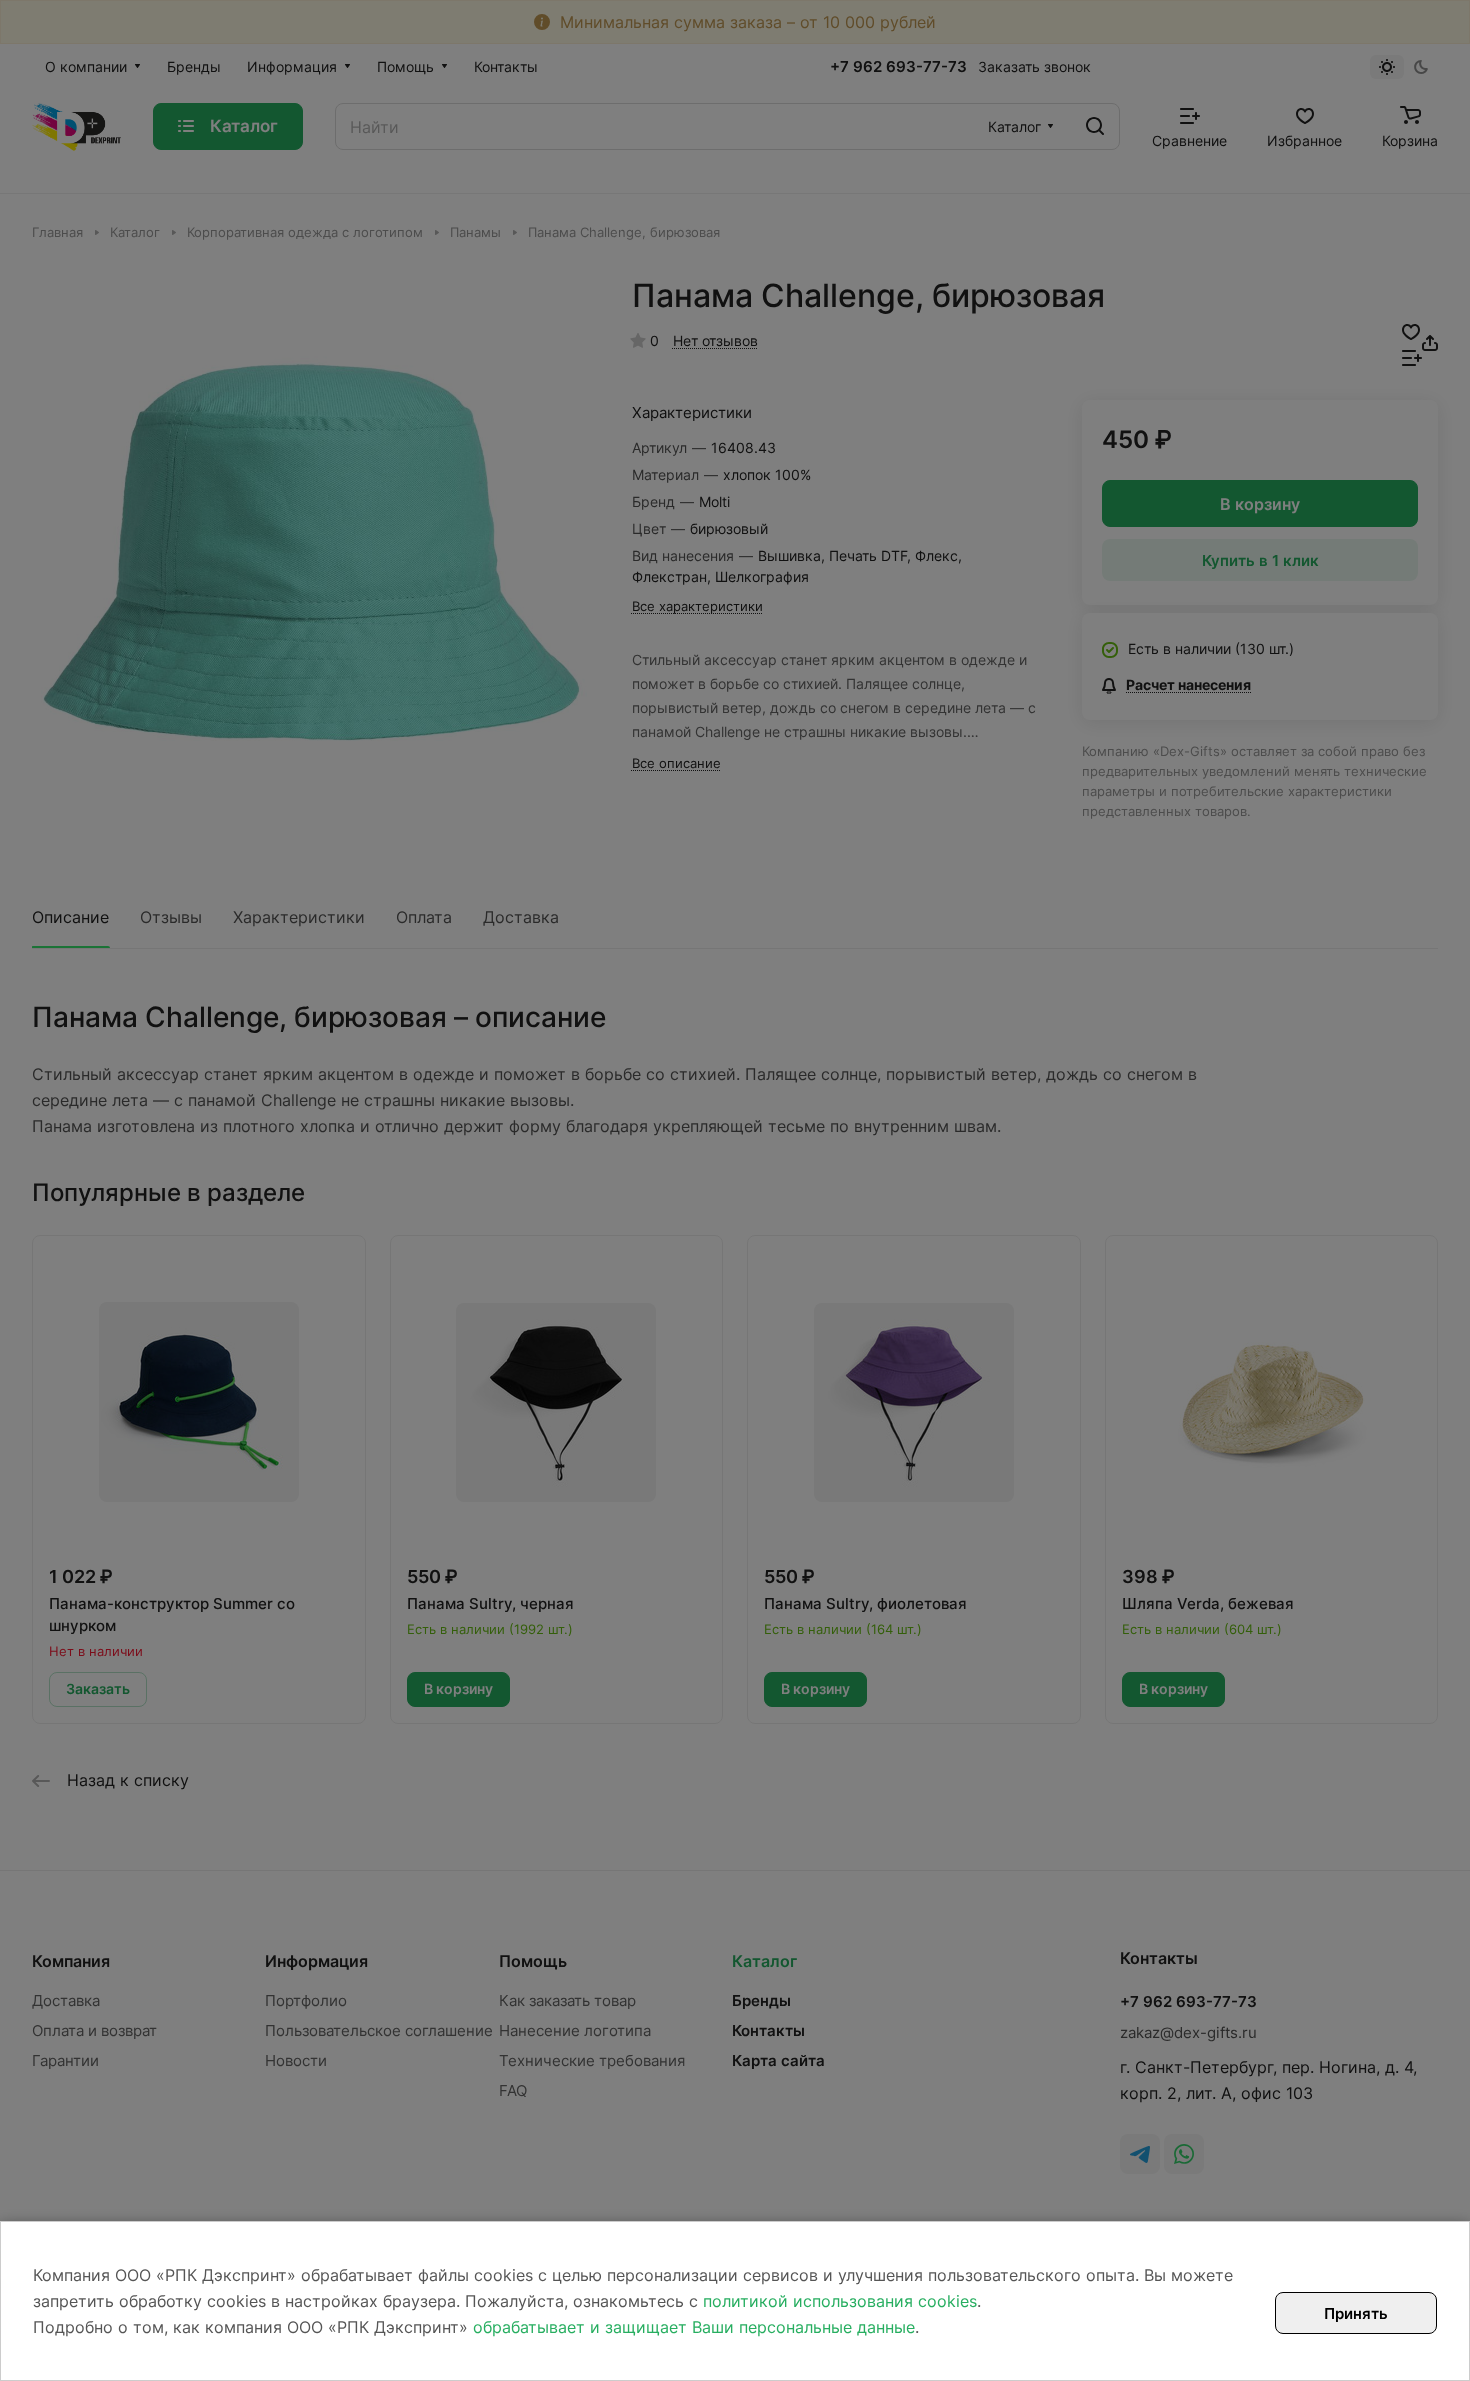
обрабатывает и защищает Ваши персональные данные (694, 2327)
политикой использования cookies (840, 2301)
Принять (1356, 2313)
